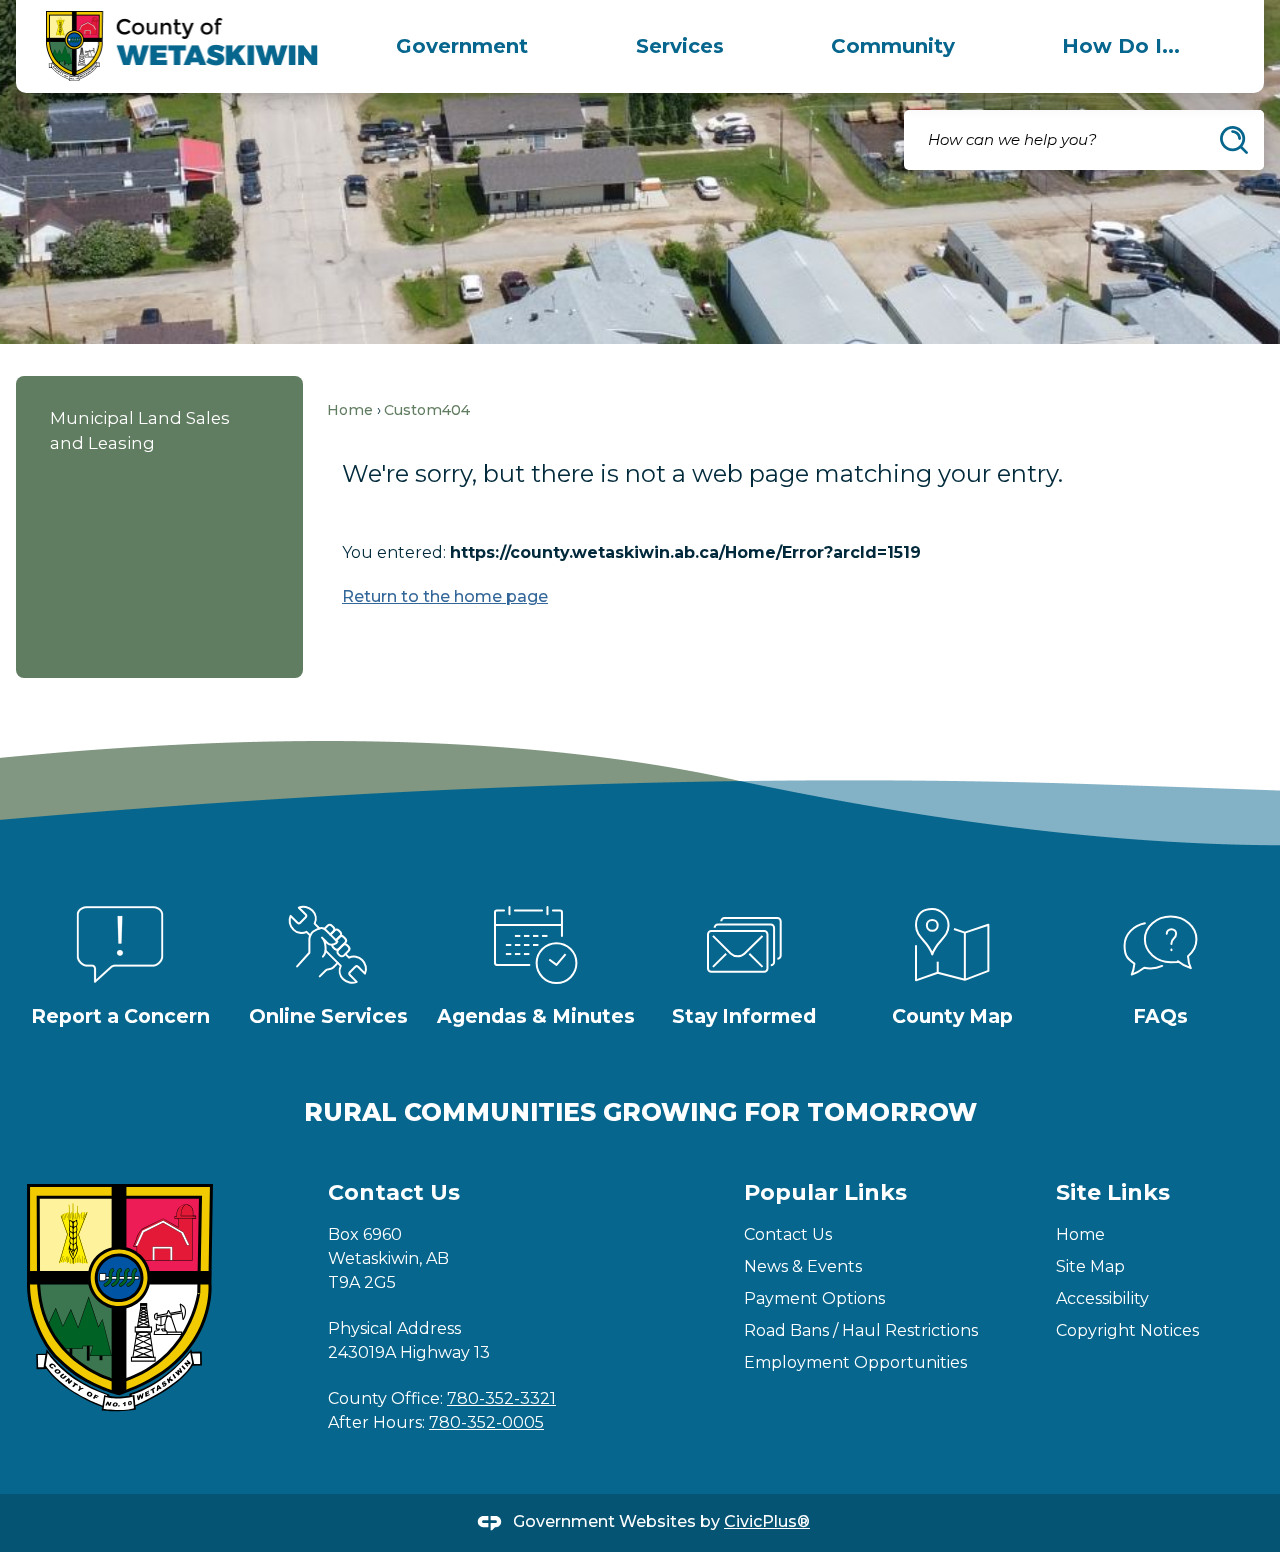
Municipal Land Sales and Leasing (140, 430)
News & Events (803, 1266)
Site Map (1090, 1266)
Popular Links (825, 1192)
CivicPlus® (767, 1521)
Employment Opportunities (855, 1362)
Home (350, 410)
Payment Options (814, 1298)
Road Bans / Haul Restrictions (861, 1330)
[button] (1234, 140)
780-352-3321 (501, 1398)
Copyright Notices (1127, 1330)
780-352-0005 (486, 1422)
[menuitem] (462, 46)
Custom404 (427, 410)
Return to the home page (445, 596)
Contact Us (788, 1234)
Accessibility (1102, 1298)
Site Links (1113, 1192)
